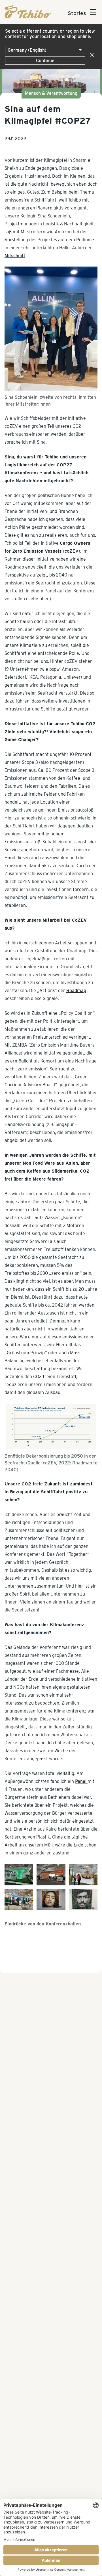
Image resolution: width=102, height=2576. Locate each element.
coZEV (72, 551)
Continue (45, 61)
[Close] (91, 55)
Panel (81, 1781)
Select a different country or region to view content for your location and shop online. (50, 34)
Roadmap (76, 991)
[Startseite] (28, 17)
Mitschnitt (15, 256)
